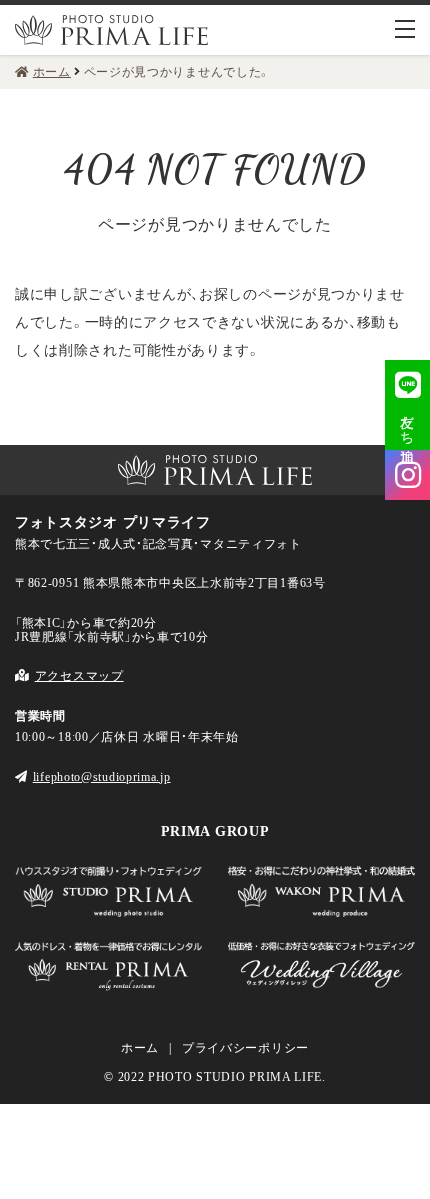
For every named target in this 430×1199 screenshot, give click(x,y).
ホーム (140, 1048)
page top (31, 405)
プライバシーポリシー (245, 1048)
